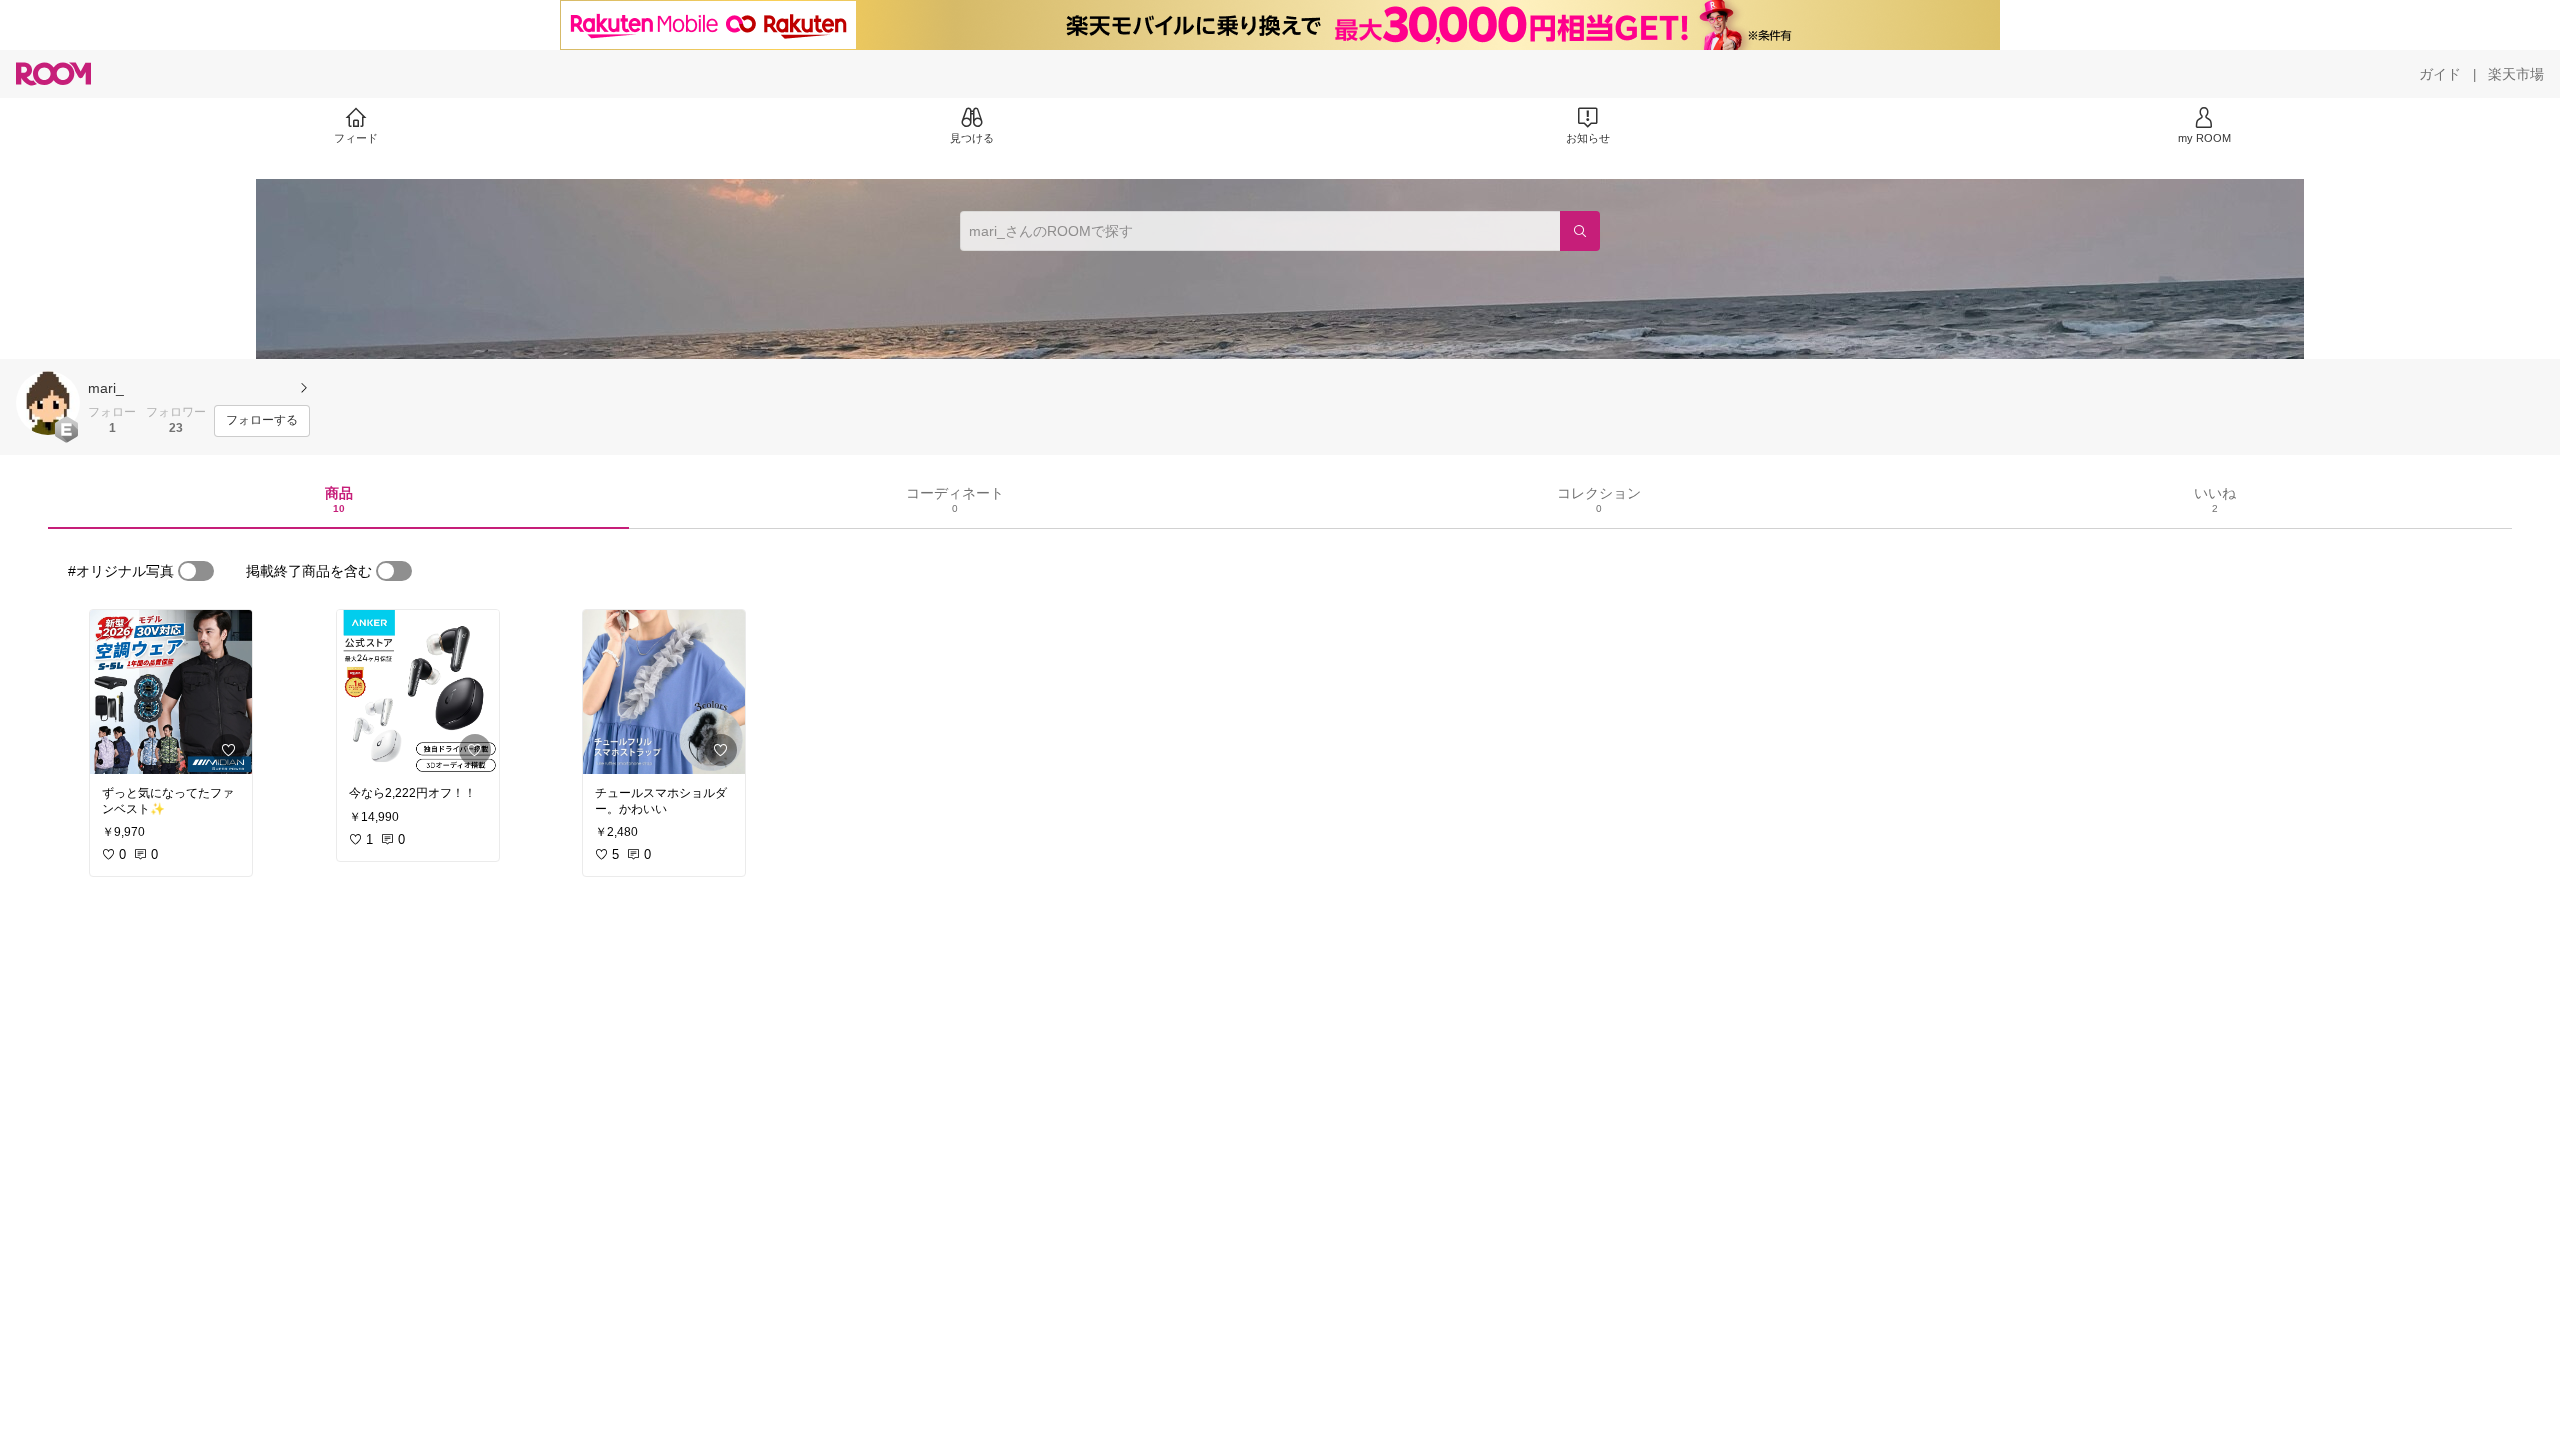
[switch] (196, 571)
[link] (171, 692)
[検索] (1580, 231)
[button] (48, 403)
